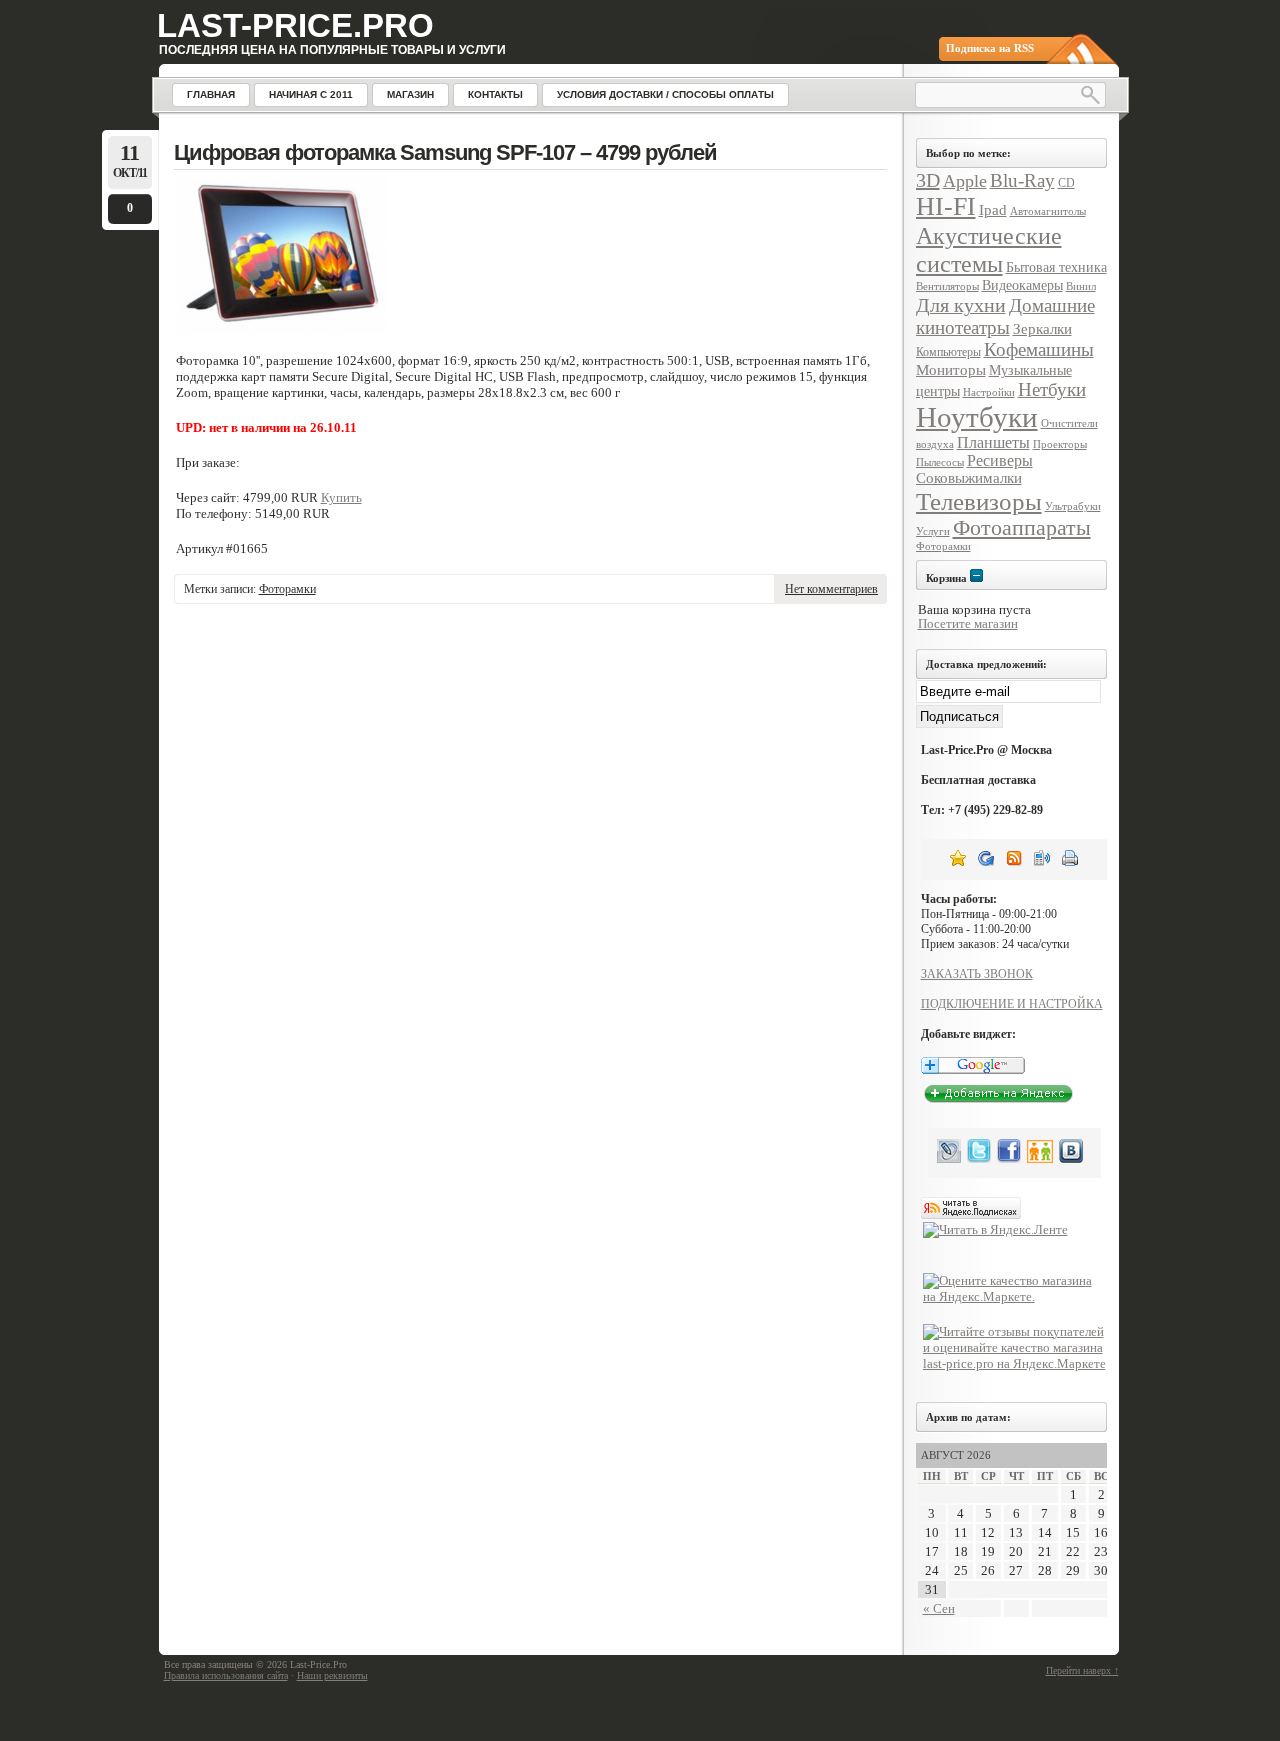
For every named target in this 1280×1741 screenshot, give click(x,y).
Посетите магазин (968, 623)
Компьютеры (948, 352)
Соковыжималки (969, 478)
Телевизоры (979, 501)
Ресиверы (1000, 460)
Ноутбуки (977, 417)
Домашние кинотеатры (1005, 316)
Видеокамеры (1022, 285)
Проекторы (1060, 444)
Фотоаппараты (1022, 528)
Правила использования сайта (226, 1675)
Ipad (993, 209)
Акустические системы (989, 249)
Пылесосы (940, 462)
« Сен (939, 1608)
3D (928, 180)
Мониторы (951, 369)
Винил (1081, 286)
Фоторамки (287, 589)
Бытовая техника (1056, 267)
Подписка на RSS (990, 48)
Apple (965, 181)
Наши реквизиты (332, 1675)
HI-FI (946, 206)
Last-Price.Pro (295, 25)
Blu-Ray (1022, 180)
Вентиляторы (947, 286)
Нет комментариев (831, 589)
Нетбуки (1052, 389)
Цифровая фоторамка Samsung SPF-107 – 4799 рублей (445, 152)
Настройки (989, 392)
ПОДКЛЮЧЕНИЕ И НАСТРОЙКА (1012, 1004)
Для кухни (961, 305)
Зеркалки (1042, 328)
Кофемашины (1039, 349)
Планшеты (993, 442)
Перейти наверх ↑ (1082, 1670)
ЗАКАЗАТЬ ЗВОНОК (977, 974)
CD (1066, 183)
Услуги (933, 531)
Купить (341, 497)
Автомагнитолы (1048, 211)
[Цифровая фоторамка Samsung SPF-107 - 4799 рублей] (281, 329)
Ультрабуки (1073, 506)
